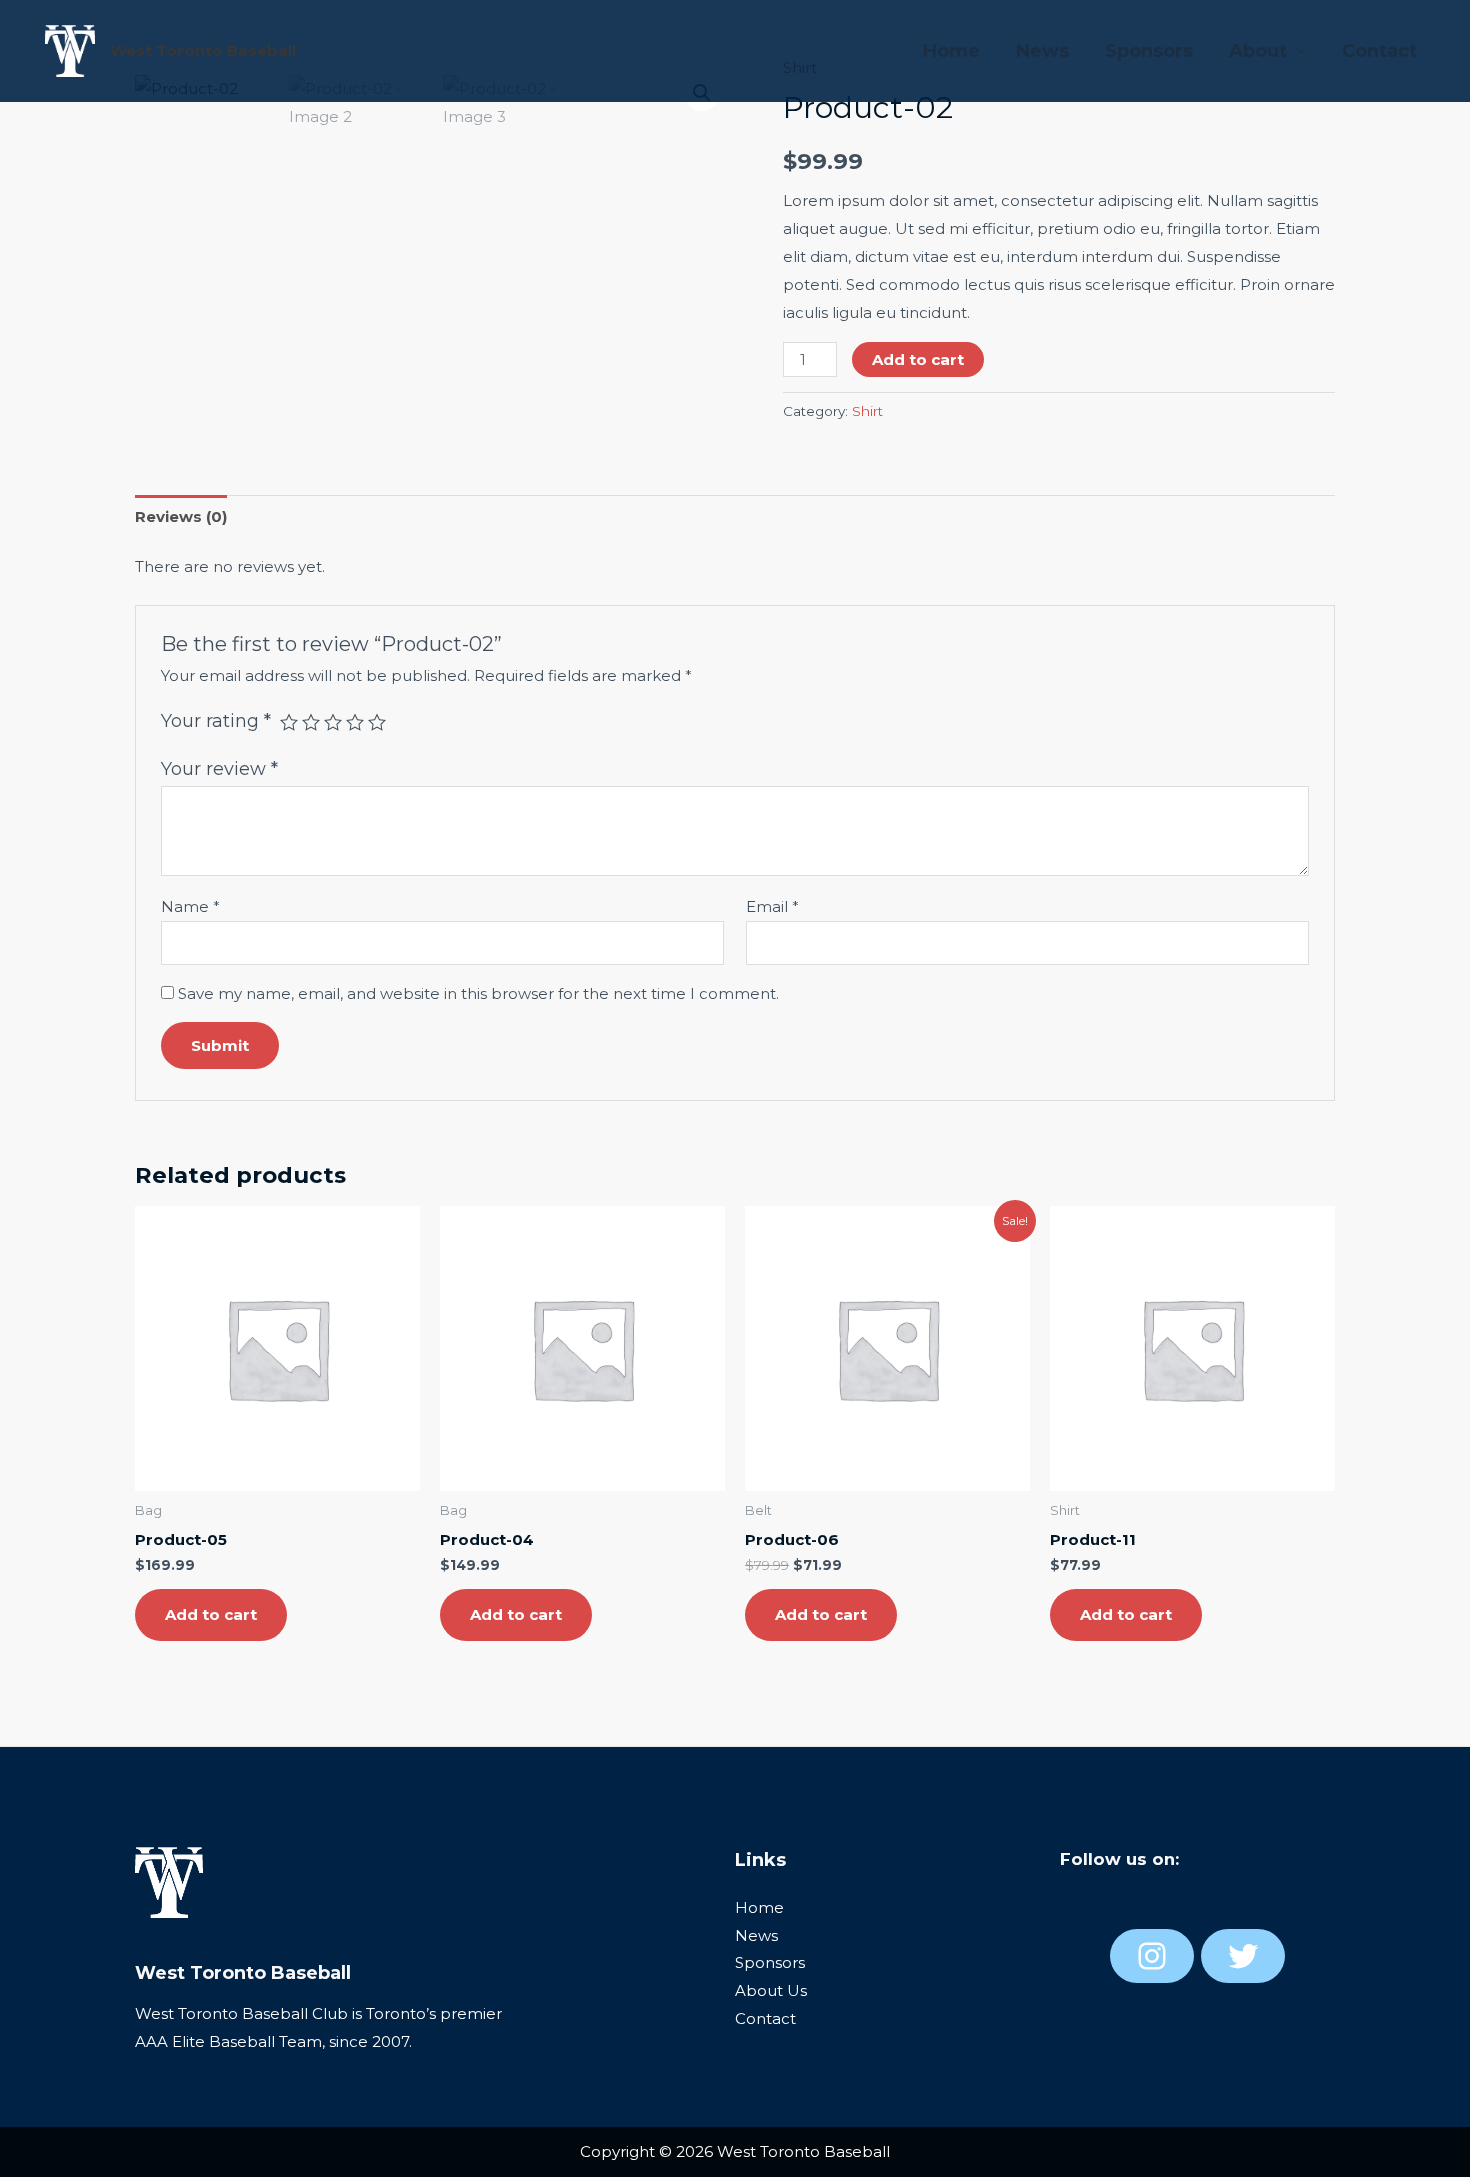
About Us (771, 1990)
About (1258, 51)
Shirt (867, 411)
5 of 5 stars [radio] (377, 722)
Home (951, 51)
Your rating (216, 721)
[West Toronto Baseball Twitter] (1243, 1956)
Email (772, 906)
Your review (219, 769)
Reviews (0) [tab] (181, 516)
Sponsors (1149, 51)
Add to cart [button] (211, 1614)
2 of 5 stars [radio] (311, 722)
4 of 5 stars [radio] (355, 722)
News (1042, 51)
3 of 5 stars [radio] (333, 722)
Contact (1379, 51)
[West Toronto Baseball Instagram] (1152, 1956)
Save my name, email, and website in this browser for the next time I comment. (478, 993)
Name (190, 906)
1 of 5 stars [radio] (289, 722)
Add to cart (918, 359)
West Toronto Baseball (203, 50)
